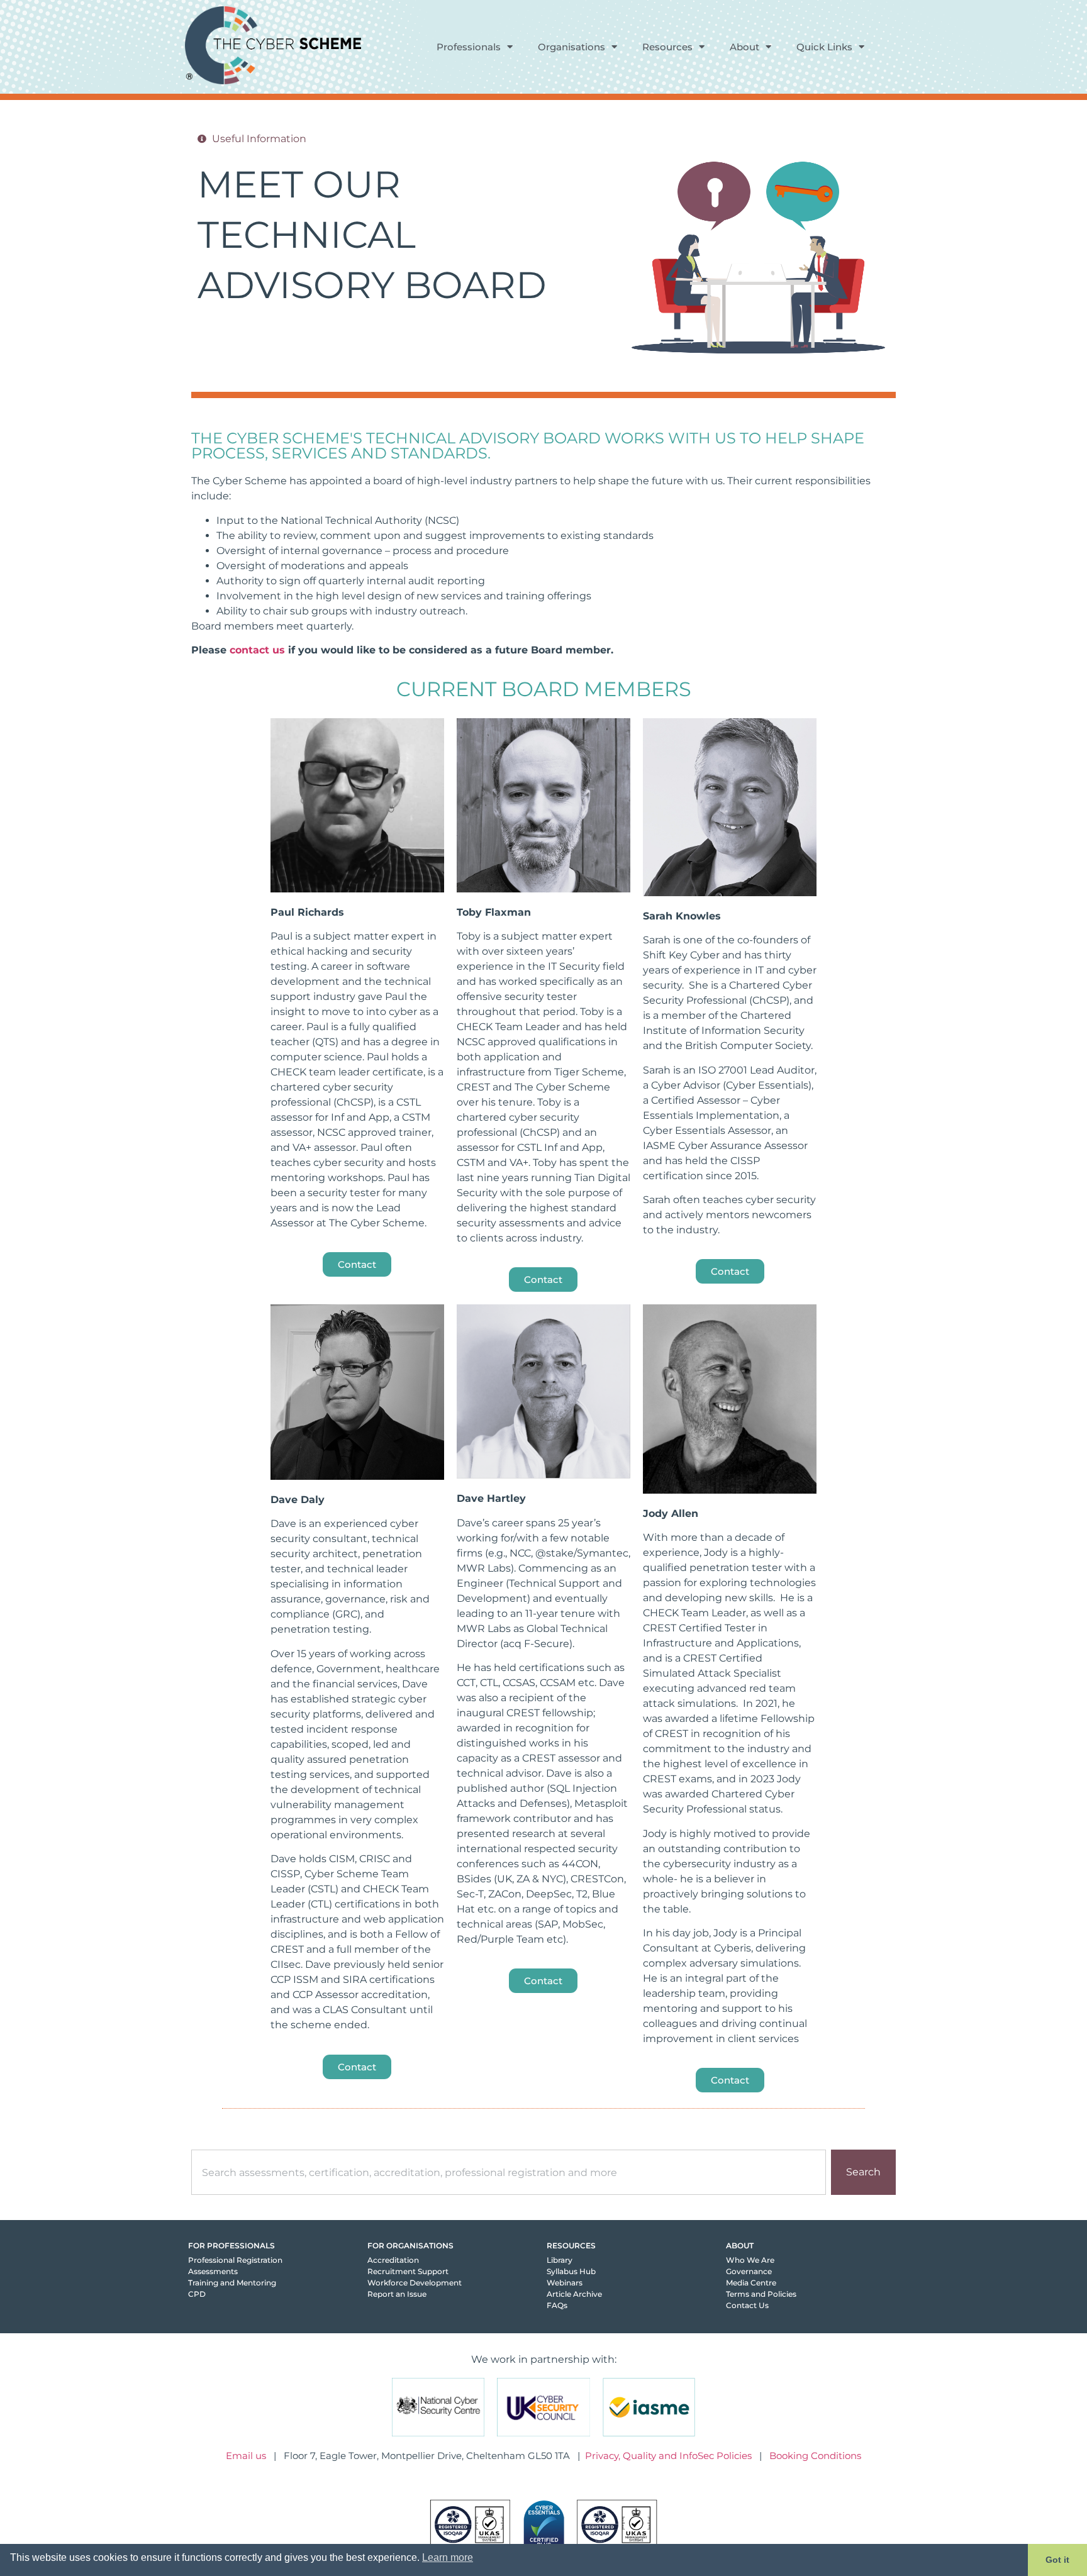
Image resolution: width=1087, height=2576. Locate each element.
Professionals (469, 47)
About (744, 47)
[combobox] (509, 2172)
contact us (257, 650)
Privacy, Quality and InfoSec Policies (668, 2456)
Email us (246, 2456)
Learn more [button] (448, 2557)
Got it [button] (1057, 2560)
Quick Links (824, 47)
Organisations (571, 47)
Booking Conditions (815, 2456)
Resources (667, 47)
